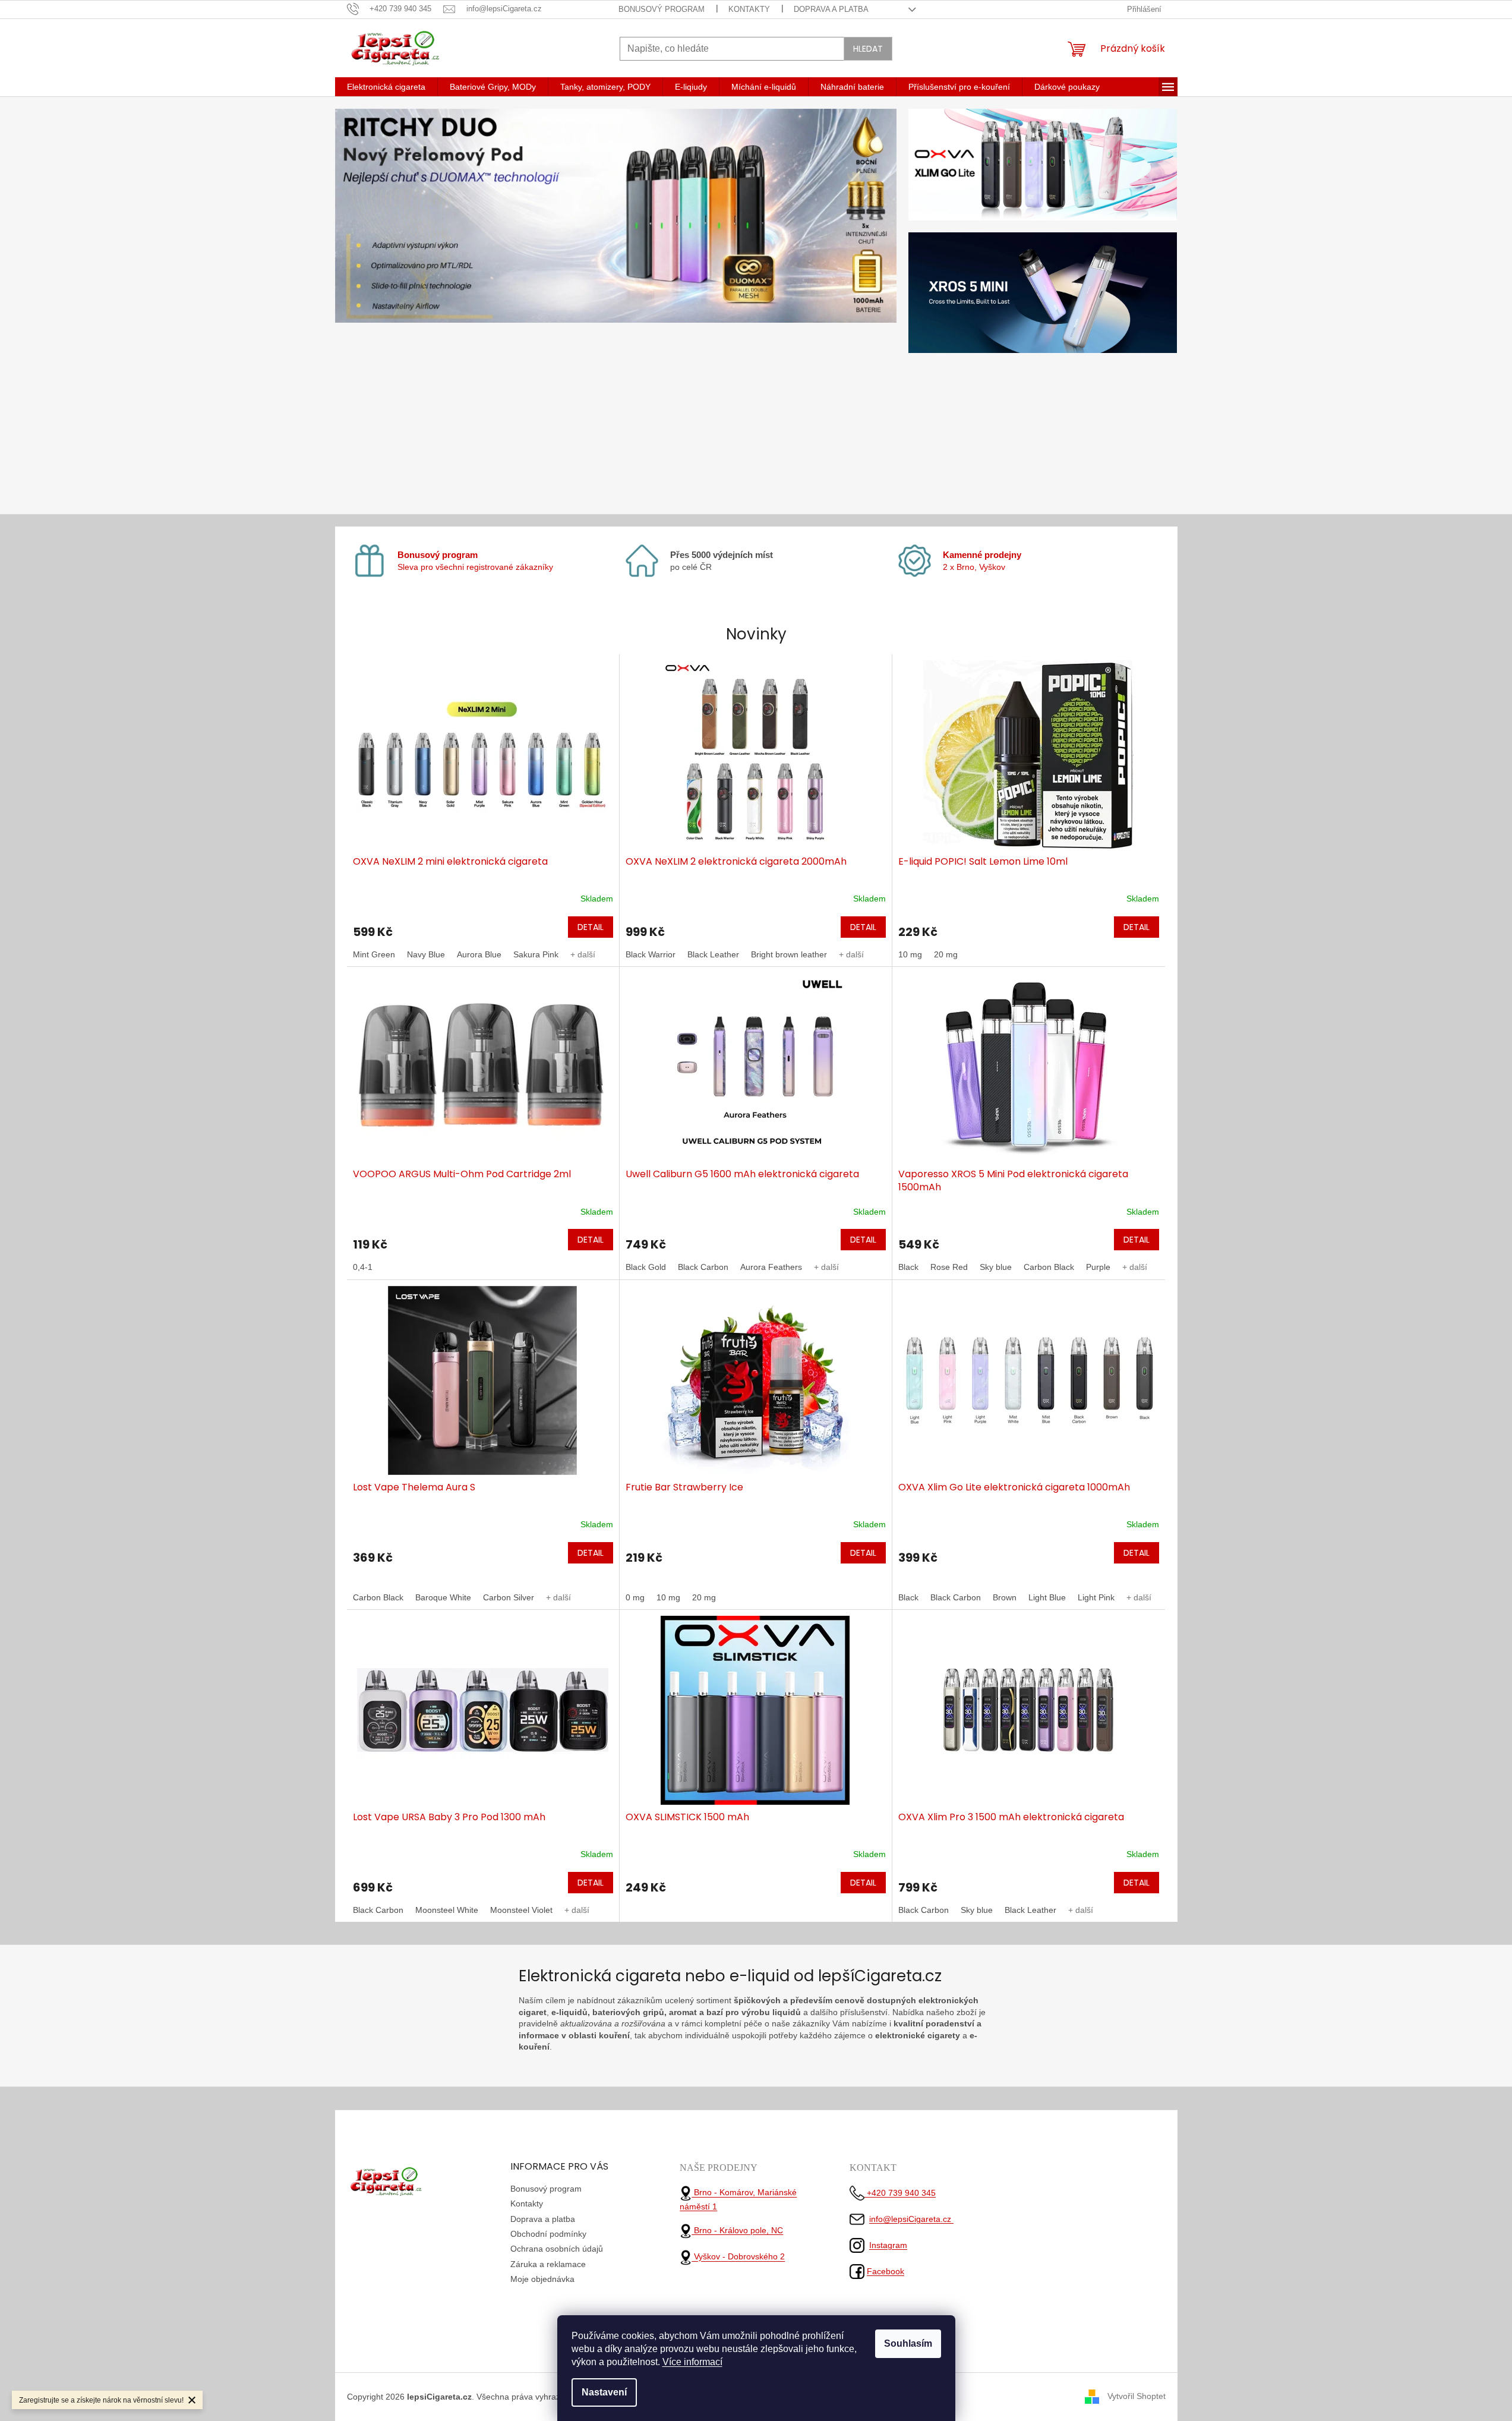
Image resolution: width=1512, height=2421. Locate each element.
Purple (1098, 1267)
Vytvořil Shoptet (1137, 2396)
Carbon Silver (509, 1597)
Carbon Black (1049, 1267)
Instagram (888, 2245)
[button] (377, 306)
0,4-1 (363, 1267)
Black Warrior (651, 954)
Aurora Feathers (771, 1267)
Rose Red (949, 1267)
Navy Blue (426, 954)
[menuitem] (386, 87)
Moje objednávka (542, 2279)
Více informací (692, 2362)
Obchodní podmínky (548, 2234)
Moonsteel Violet (521, 1910)
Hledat (868, 49)
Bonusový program (662, 9)
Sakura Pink (536, 954)
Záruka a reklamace (548, 2264)
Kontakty (749, 9)
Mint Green (374, 954)
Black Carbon (703, 1267)
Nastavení (604, 2392)
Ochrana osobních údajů (557, 2249)
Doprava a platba (831, 9)
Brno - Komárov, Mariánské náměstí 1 (738, 2200)
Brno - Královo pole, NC (737, 2230)
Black (908, 1267)
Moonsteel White (447, 1910)
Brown (1005, 1597)
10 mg (910, 954)
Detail (591, 927)
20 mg (946, 954)
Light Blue (1047, 1597)
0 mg (635, 1597)
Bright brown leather (789, 954)
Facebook (886, 2271)
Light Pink (1096, 1597)
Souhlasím (908, 2343)
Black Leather (713, 954)
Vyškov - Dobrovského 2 (738, 2257)
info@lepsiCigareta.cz (911, 2219)
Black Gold (646, 1267)
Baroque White (443, 1597)
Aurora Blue (479, 954)
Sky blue (996, 1267)
